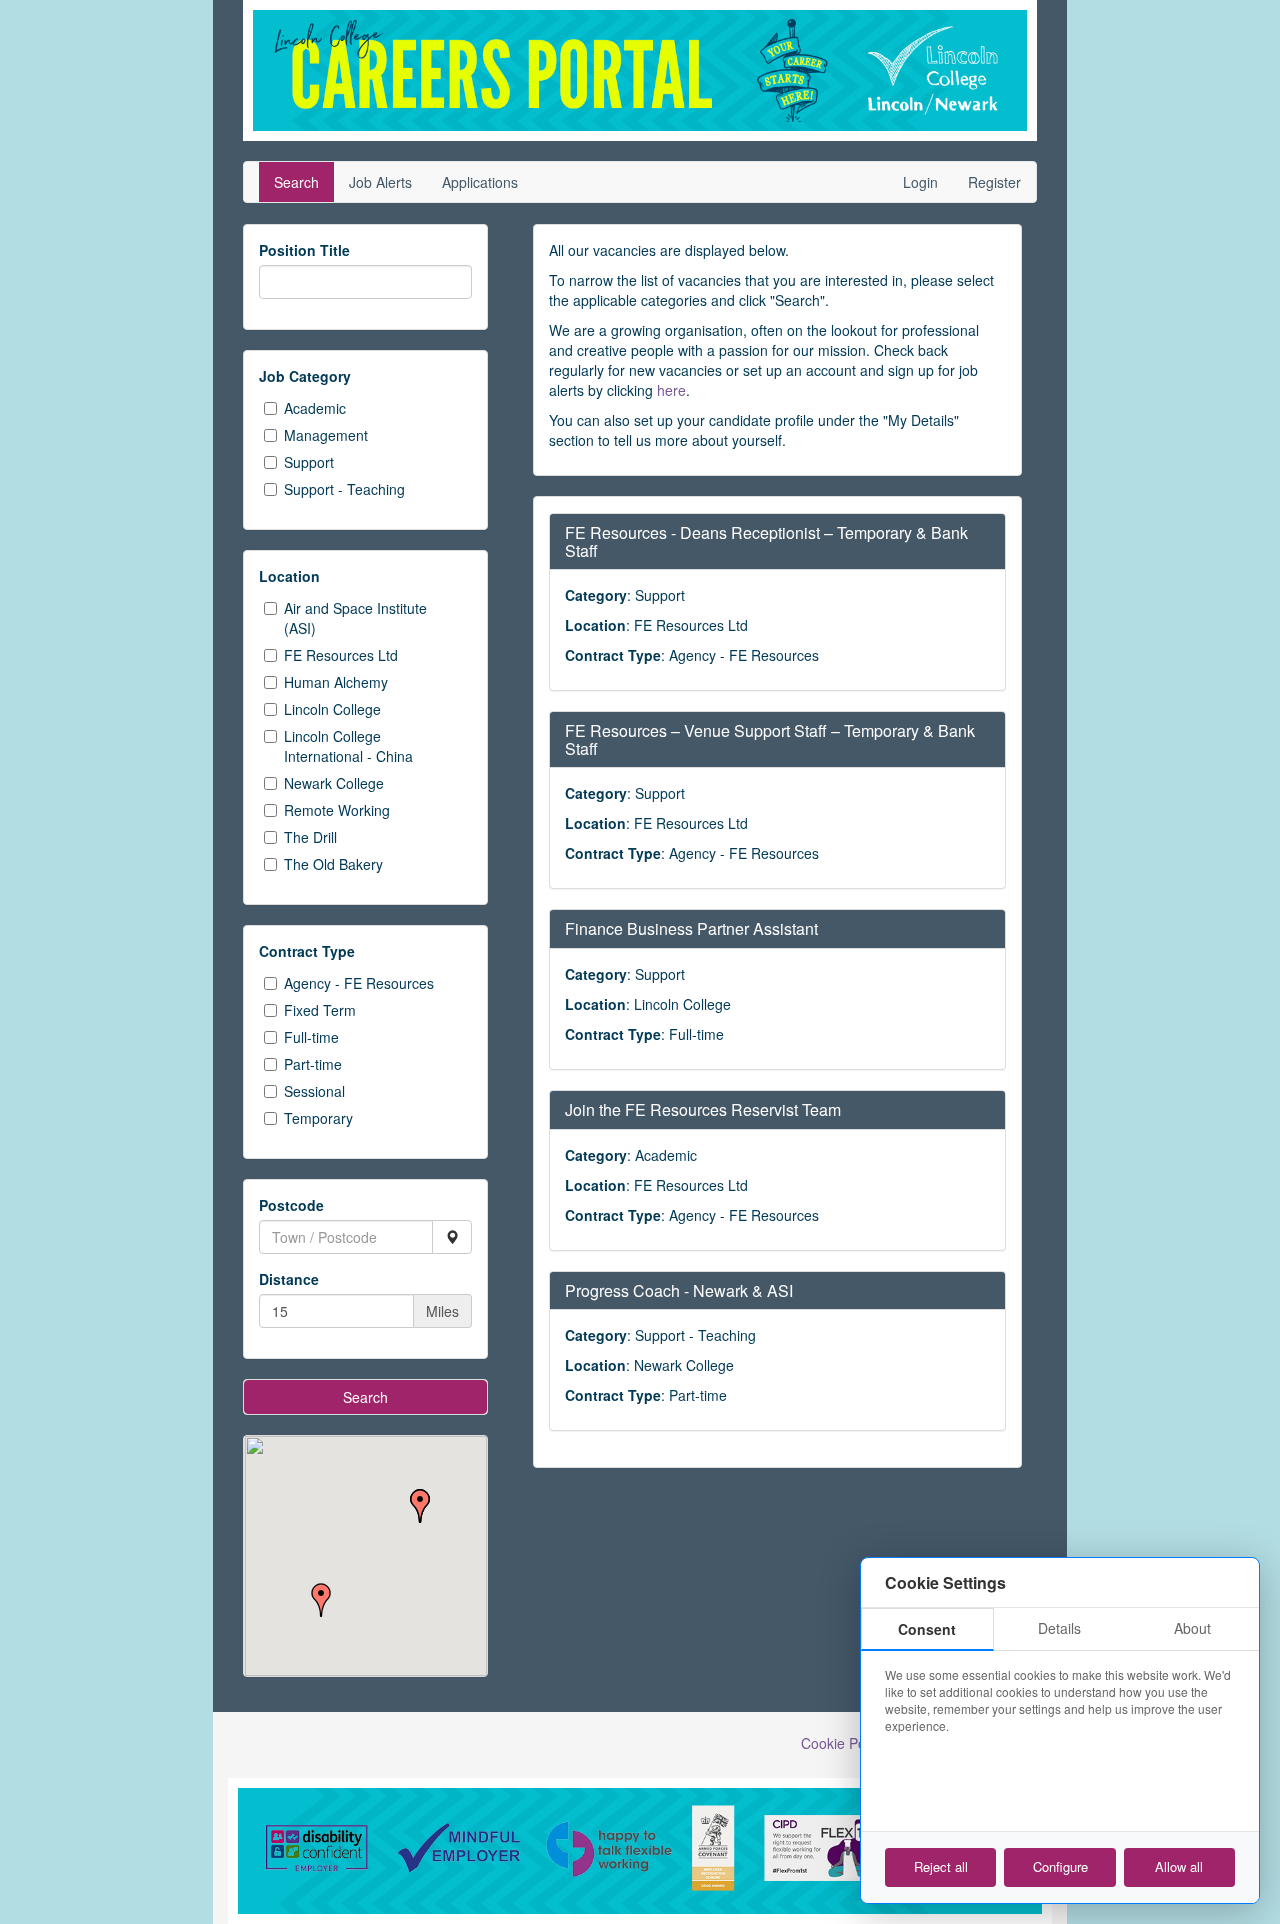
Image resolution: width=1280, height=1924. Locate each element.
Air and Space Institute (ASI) (355, 618)
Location (289, 576)
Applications (480, 182)
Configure (1060, 1866)
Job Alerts (380, 182)
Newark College (334, 783)
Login (920, 182)
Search (296, 182)
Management (326, 435)
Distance (289, 1279)
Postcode (291, 1205)
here (671, 390)
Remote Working (337, 810)
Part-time (313, 1064)
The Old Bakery (333, 864)
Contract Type (307, 951)
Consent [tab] (927, 1629)
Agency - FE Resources (359, 983)
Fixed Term (320, 1010)
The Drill (310, 837)
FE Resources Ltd (341, 655)
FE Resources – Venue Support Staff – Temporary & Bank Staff (770, 739)
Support (309, 462)
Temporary (318, 1118)
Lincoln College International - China (348, 746)
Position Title (304, 250)
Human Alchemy (336, 682)
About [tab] (1192, 1628)
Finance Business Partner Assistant (691, 928)
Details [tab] (1059, 1628)
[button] (420, 1506)
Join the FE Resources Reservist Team (703, 1109)
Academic (315, 408)
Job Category (305, 376)
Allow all (1179, 1866)
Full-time (311, 1037)
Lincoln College (332, 709)
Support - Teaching (344, 489)
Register (994, 182)
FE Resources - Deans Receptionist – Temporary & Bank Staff (766, 541)
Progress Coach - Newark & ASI (679, 1290)
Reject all (941, 1866)
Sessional (314, 1091)
